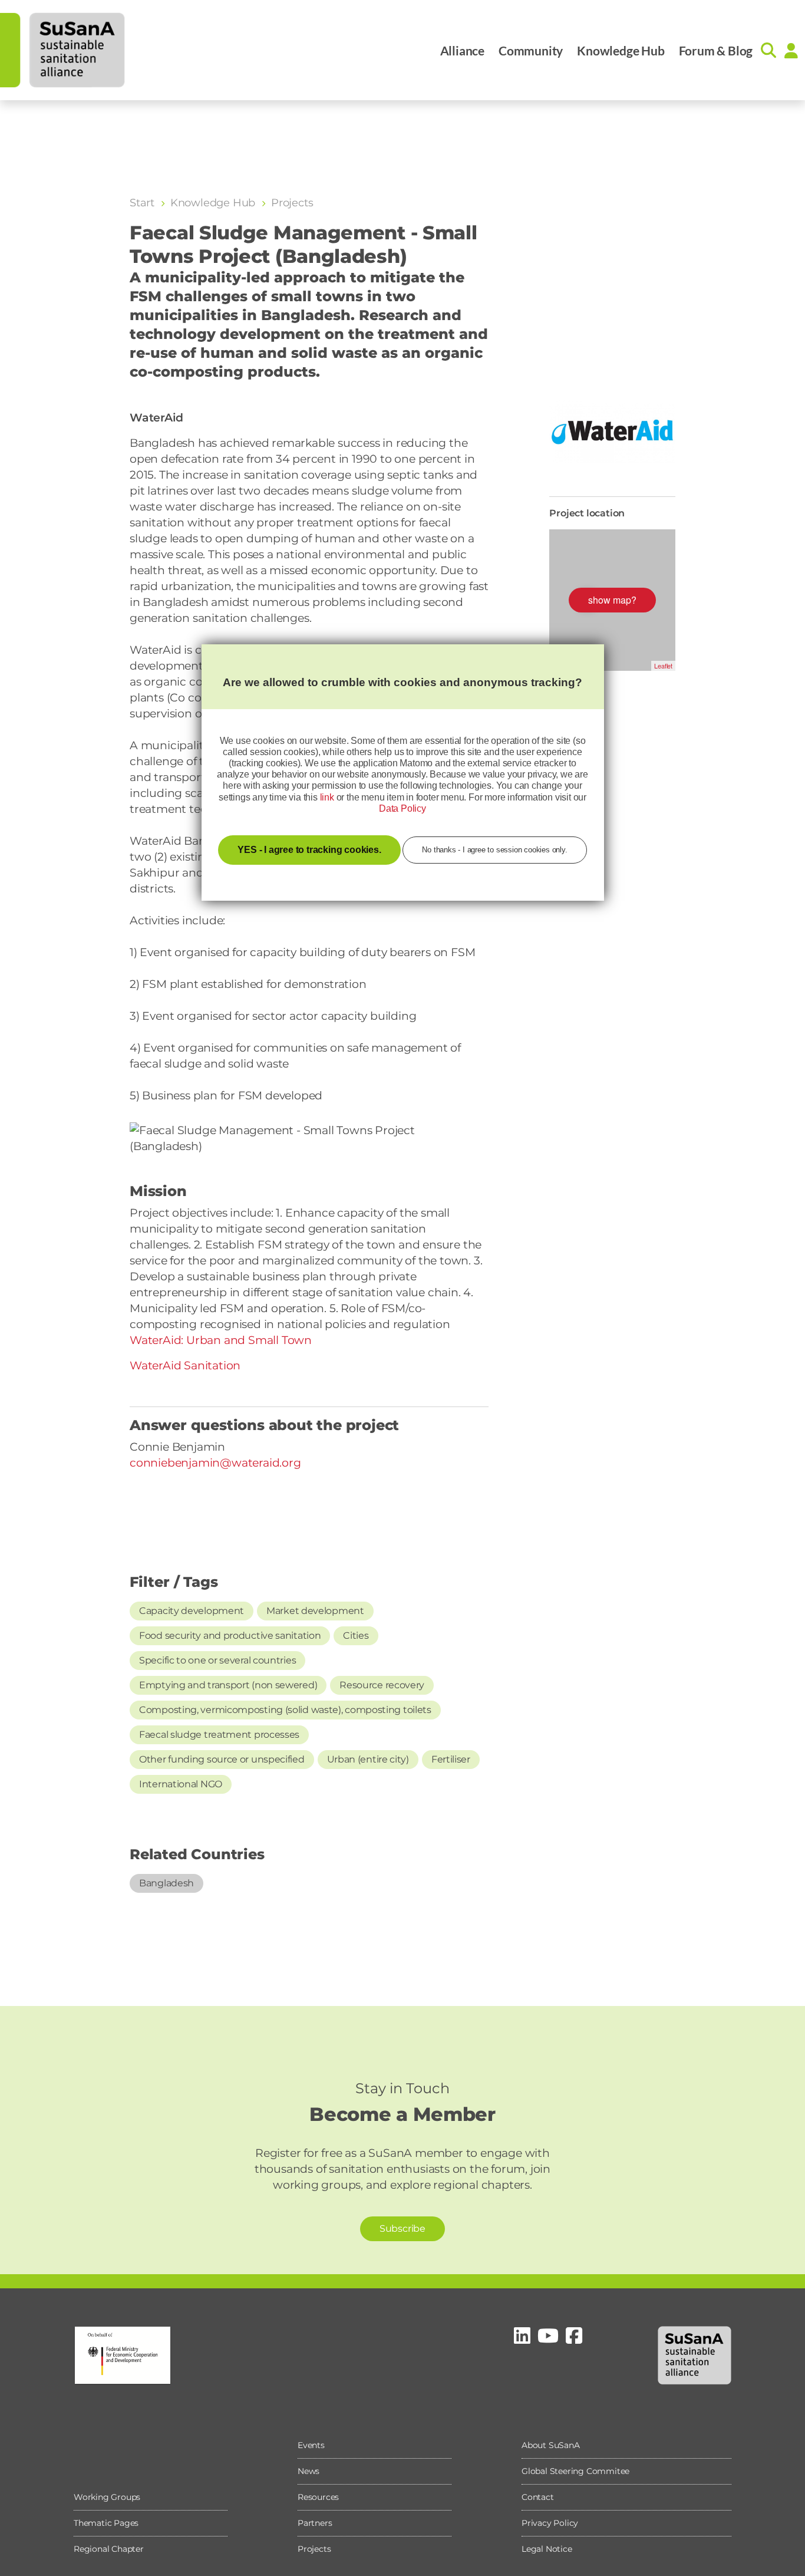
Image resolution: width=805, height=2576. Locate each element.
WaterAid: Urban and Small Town (221, 1340)
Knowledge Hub (621, 50)
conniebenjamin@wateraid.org (215, 1463)
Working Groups (107, 2497)
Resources (318, 2497)
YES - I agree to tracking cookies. (309, 850)
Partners (315, 2523)
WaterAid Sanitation (185, 1366)
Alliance (462, 50)
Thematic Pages (106, 2523)
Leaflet (663, 666)
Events (311, 2445)
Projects (314, 2549)
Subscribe (402, 2229)
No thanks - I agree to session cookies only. (494, 850)
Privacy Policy (550, 2523)
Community (531, 50)
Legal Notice (547, 2549)
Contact (538, 2497)
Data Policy (402, 808)
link (327, 797)
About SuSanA (551, 2445)
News (309, 2471)
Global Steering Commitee (575, 2471)
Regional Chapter (109, 2549)
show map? (612, 600)
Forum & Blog (716, 50)
